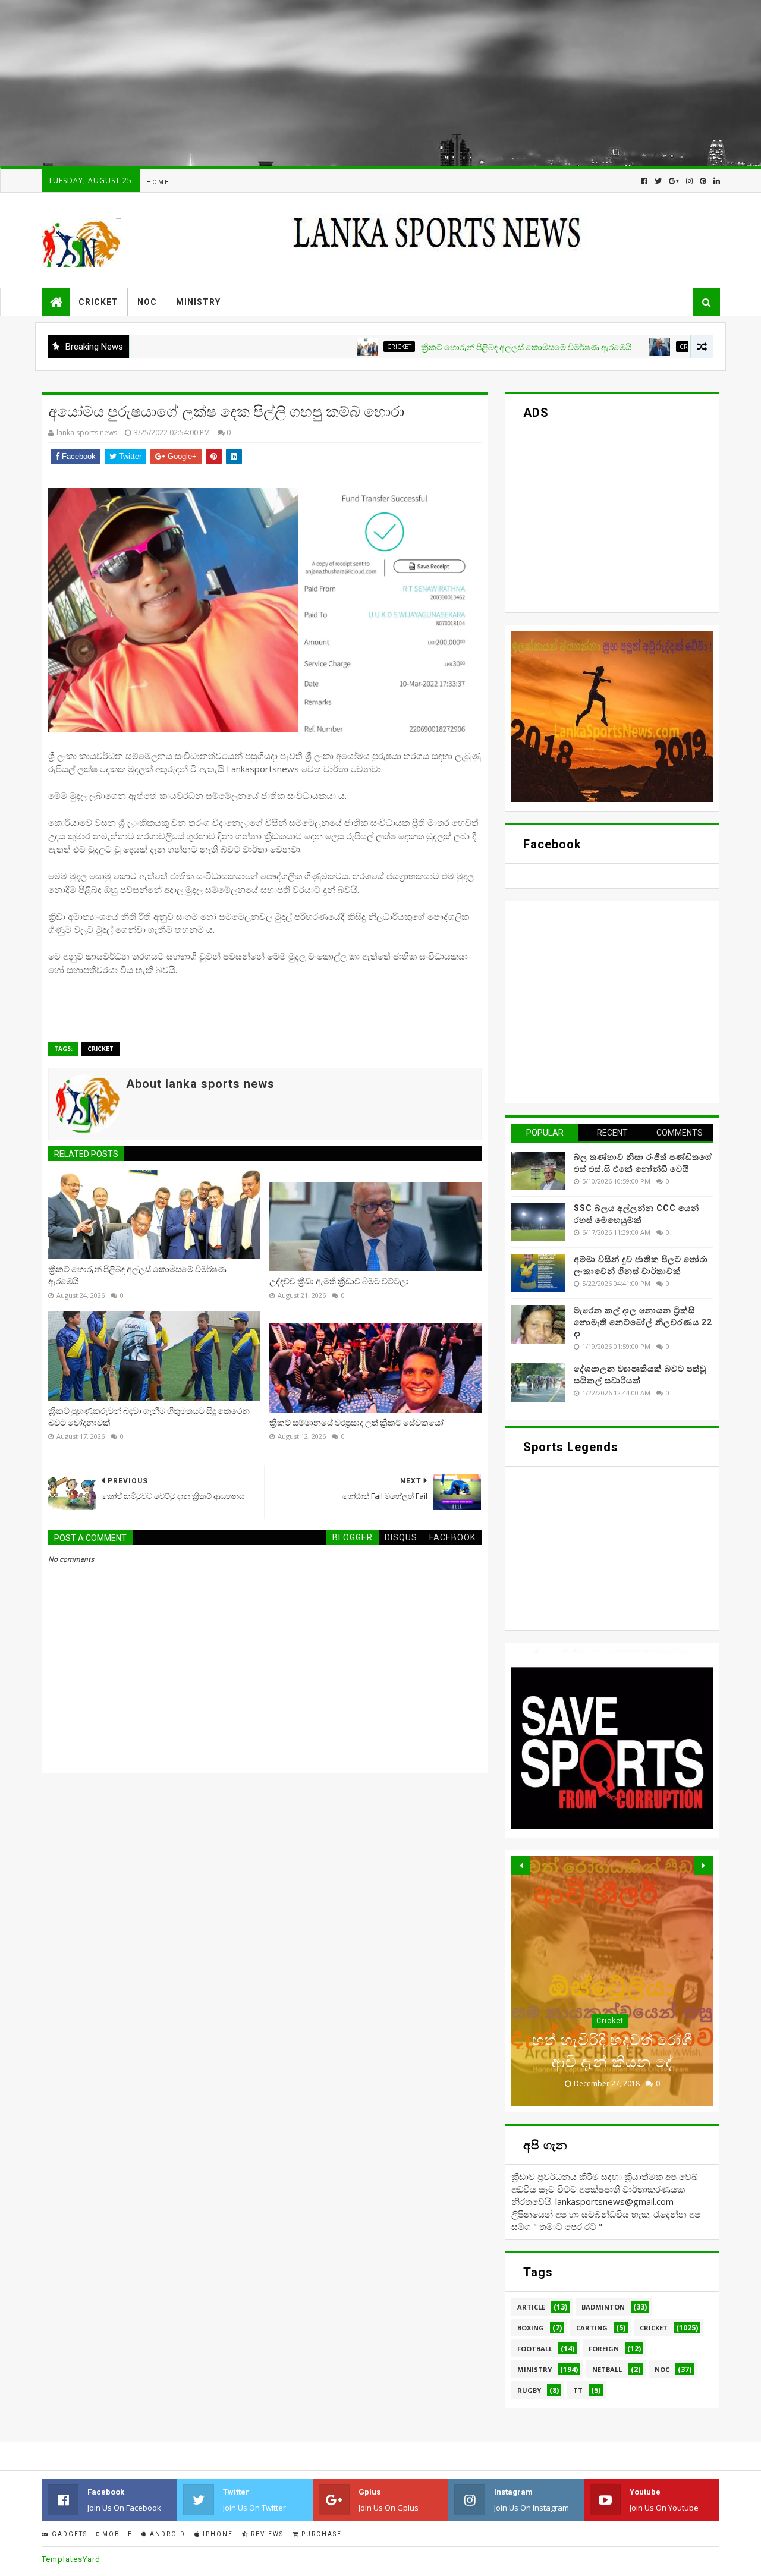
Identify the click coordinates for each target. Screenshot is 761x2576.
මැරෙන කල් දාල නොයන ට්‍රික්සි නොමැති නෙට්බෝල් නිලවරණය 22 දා (643, 1322)
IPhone (217, 2534)
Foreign (604, 2349)
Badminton (603, 2307)
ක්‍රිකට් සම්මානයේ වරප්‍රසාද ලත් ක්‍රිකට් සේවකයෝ (356, 1423)
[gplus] (674, 181)
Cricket (98, 302)
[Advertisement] (357, 83)
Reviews (266, 2534)
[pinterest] (703, 181)
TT (578, 2390)
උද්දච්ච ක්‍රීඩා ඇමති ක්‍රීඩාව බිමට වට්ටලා (339, 1281)
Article (531, 2307)
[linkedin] (716, 181)
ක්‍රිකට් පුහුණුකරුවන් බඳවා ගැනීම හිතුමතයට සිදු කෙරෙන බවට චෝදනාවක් (149, 1417)
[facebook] (644, 181)
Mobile (116, 2534)
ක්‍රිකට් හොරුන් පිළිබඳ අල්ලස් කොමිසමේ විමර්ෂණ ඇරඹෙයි (467, 347)
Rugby (529, 2390)
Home (158, 182)
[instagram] (689, 181)
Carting (592, 2328)
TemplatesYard (71, 2559)
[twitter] (658, 181)
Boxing (531, 2328)
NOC (147, 302)
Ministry (198, 302)
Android (166, 2534)
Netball (607, 2369)
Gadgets (68, 2534)
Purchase (320, 2534)
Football (535, 2349)
